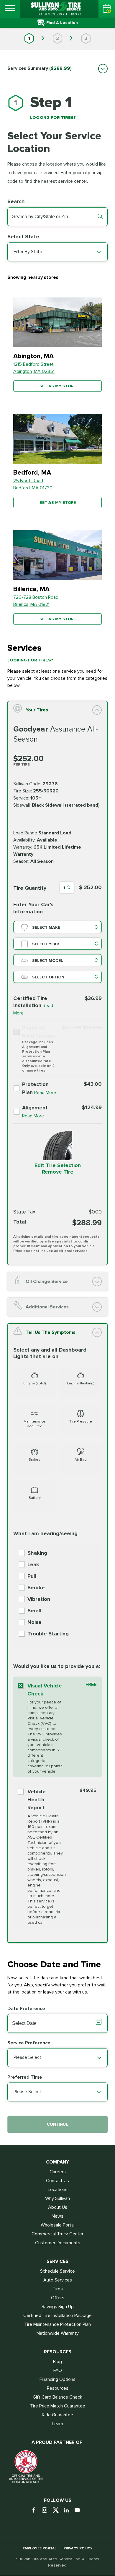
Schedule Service (57, 2271)
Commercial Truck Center (57, 2234)
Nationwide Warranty (58, 2333)
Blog (57, 2362)
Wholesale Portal (58, 2225)
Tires (58, 2289)
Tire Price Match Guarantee (58, 2406)
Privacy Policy (78, 2548)
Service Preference (29, 2043)
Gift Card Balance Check (57, 2397)
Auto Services (58, 2280)
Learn (57, 2424)
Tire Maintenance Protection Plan (57, 2324)
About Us (58, 2207)
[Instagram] (47, 2511)
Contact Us (57, 2181)
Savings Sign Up (58, 2307)
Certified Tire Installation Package (57, 2316)
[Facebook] (36, 2511)
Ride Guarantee (57, 2415)
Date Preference (26, 2009)
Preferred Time (25, 2077)
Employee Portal (40, 2548)
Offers (58, 2298)
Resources (58, 2388)
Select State (23, 237)
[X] (58, 2511)
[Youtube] (79, 2511)
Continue (58, 2124)
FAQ (58, 2370)
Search (16, 201)
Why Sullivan (57, 2198)
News (57, 2216)
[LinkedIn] (69, 2511)
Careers (58, 2172)
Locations (58, 2190)
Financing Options (57, 2379)
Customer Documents (58, 2243)
